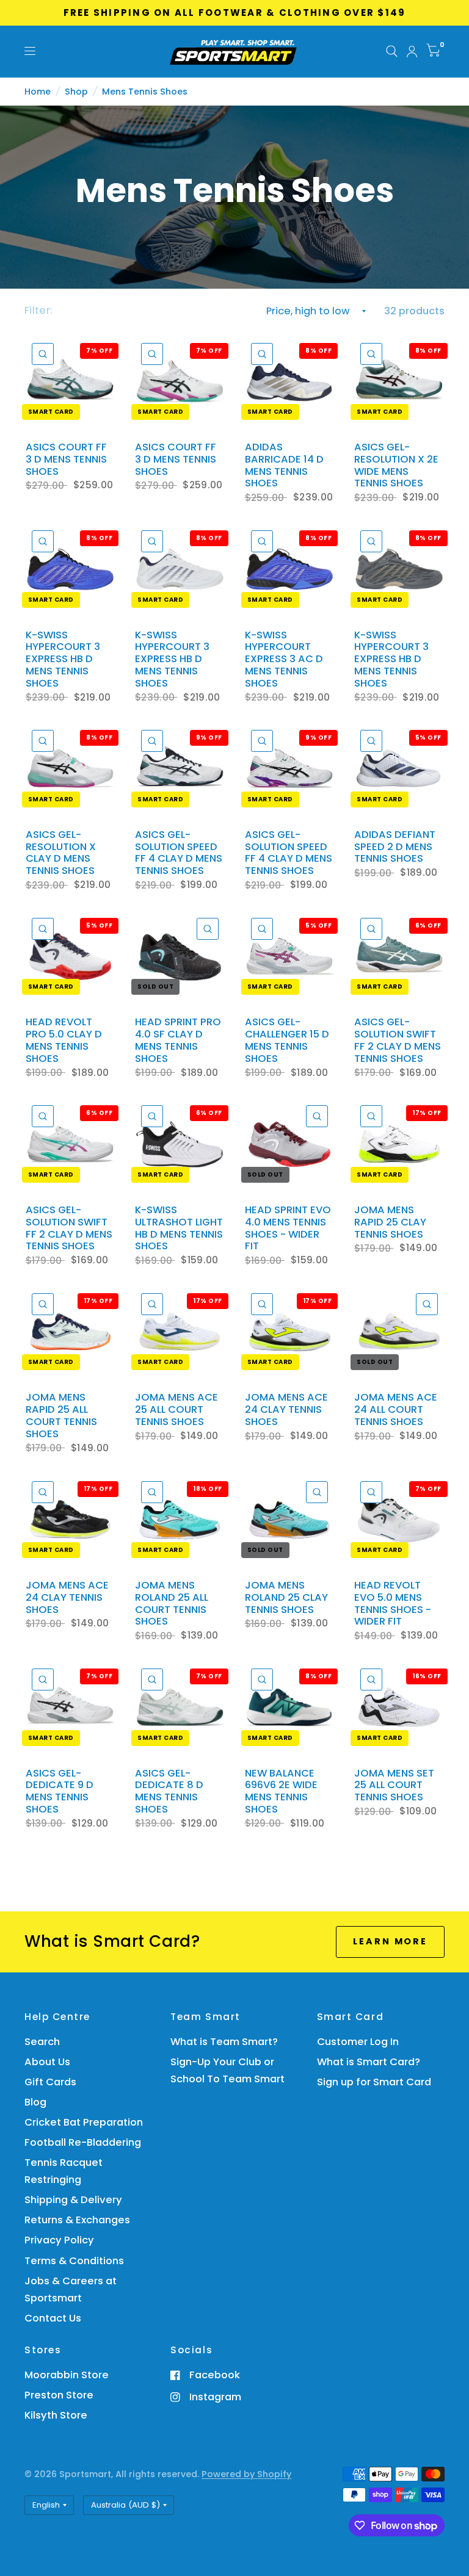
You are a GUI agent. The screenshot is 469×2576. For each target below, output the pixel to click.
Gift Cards (50, 2082)
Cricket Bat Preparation (84, 2122)
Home (38, 92)
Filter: (38, 310)
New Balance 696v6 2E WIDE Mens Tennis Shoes (281, 1791)
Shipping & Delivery (73, 2200)
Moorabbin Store (67, 2375)
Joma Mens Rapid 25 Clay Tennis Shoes (390, 1222)
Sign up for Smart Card (374, 2082)
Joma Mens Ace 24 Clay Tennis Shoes (286, 1409)
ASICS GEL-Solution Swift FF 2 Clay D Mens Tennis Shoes (398, 1040)
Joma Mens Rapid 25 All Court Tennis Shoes (61, 1416)
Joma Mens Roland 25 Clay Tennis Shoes (286, 1597)
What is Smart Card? (369, 2062)
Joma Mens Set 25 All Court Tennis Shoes (394, 1785)
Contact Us (53, 2318)
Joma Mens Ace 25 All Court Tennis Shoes (176, 1409)
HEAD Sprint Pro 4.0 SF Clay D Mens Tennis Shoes (178, 1040)
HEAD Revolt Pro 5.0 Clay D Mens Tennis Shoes (64, 1040)
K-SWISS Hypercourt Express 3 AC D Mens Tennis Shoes (284, 659)
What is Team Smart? (224, 2042)
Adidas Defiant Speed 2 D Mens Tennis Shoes (395, 847)
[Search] (392, 52)
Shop (76, 92)
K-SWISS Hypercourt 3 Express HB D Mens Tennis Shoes (63, 659)
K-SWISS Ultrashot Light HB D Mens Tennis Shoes (179, 1228)
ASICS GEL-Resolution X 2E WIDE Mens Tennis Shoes (396, 465)
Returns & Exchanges (77, 2220)
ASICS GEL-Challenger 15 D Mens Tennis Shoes (287, 1040)
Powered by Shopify (246, 2474)
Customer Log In (358, 2042)
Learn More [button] (390, 1941)
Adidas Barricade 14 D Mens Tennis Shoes (284, 465)
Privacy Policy (59, 2240)
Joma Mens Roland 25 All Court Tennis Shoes (172, 1604)
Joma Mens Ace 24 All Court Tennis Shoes (396, 1409)
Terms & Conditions (74, 2261)
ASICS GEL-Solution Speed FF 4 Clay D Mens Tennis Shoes (179, 853)
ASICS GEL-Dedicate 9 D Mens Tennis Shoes (60, 1791)
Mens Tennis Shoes (145, 92)
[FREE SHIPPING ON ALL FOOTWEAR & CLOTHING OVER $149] (235, 13)
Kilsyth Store (56, 2415)
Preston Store (59, 2395)
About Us (47, 2062)
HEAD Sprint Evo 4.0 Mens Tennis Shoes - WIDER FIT (288, 1228)
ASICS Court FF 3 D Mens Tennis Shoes (66, 459)
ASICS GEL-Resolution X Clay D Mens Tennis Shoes (61, 853)
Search (42, 2042)
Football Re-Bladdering (83, 2142)
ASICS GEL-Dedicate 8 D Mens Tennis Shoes (169, 1791)
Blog (35, 2102)
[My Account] (412, 52)
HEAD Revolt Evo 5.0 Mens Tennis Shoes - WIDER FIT (393, 1604)
